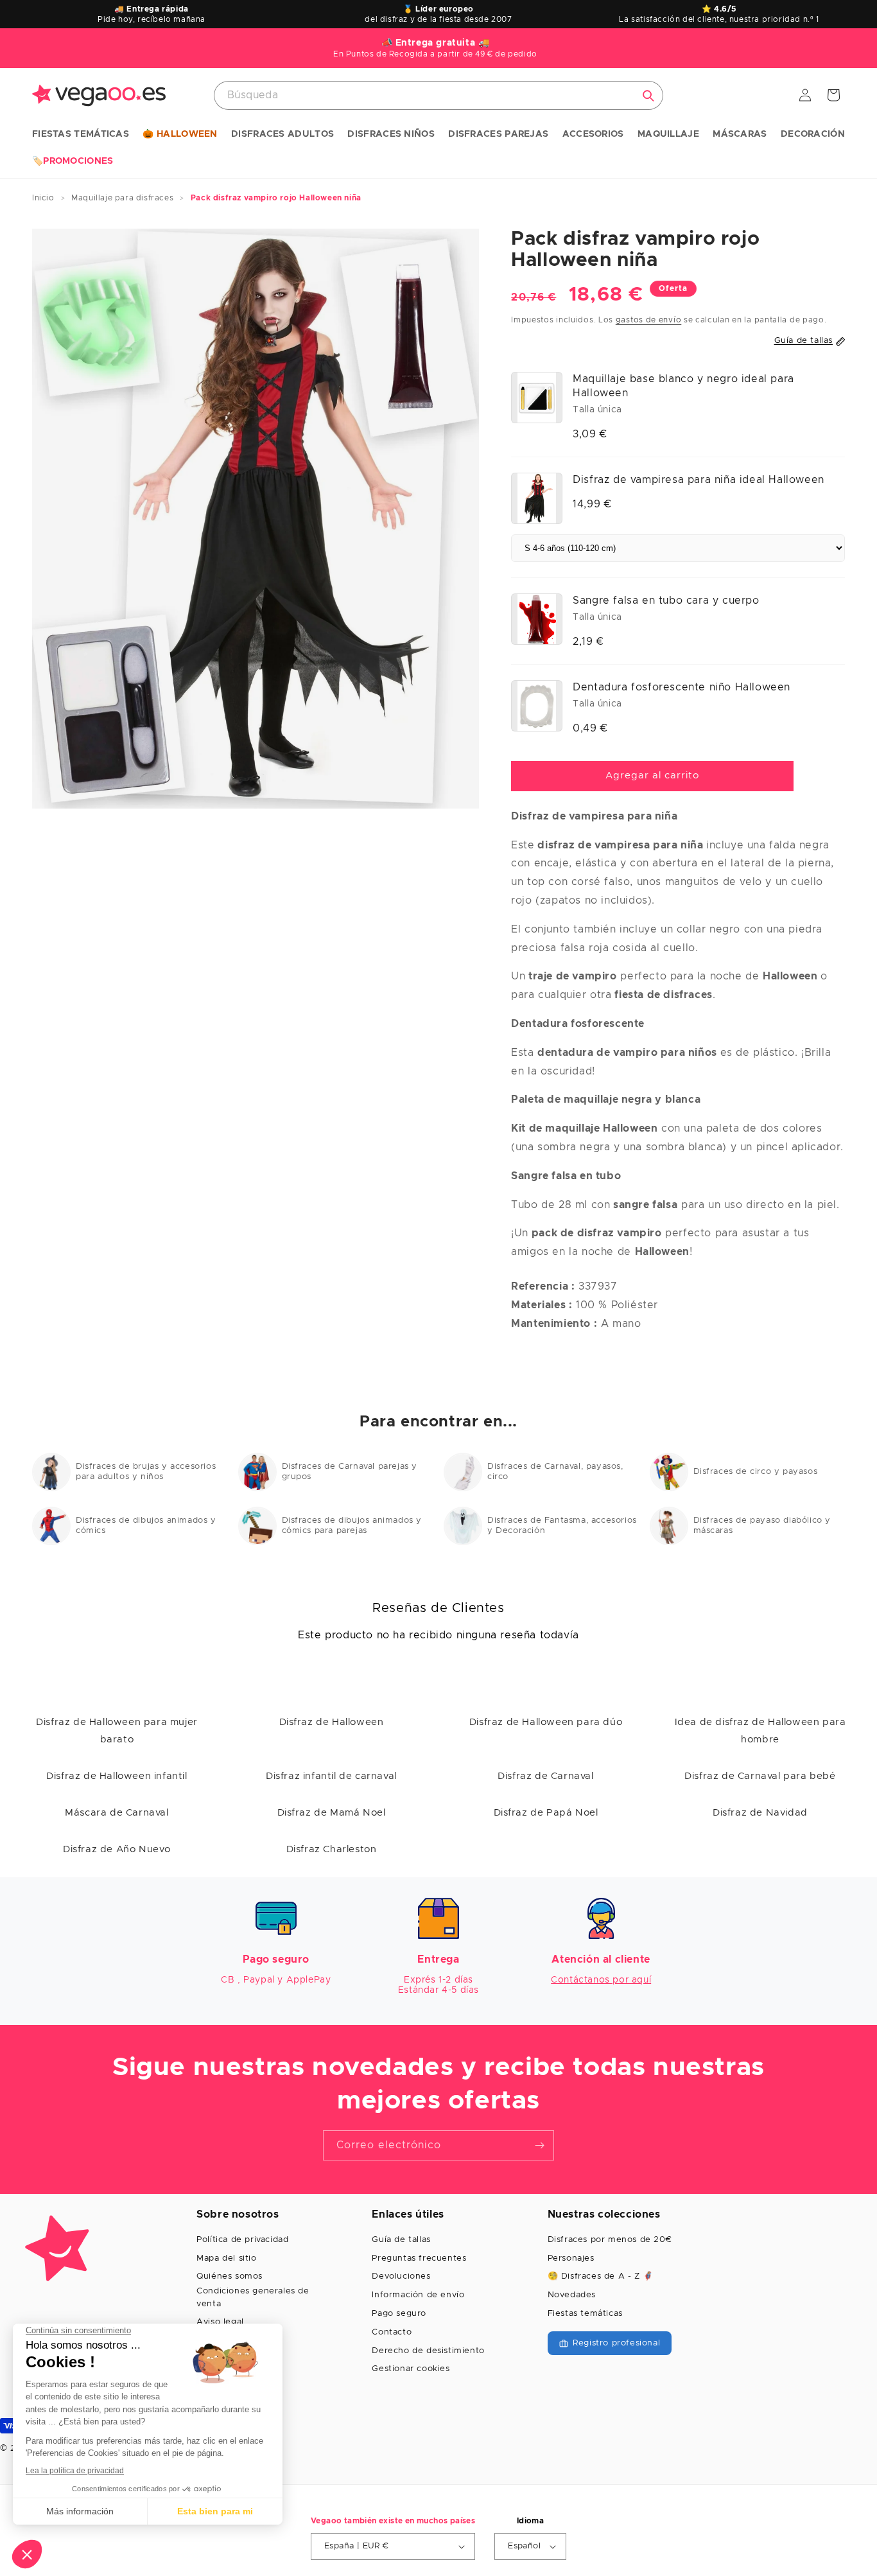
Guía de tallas (401, 2240)
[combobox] (438, 95)
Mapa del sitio (226, 2258)
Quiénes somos (230, 2276)
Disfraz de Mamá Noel (332, 1813)
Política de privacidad (242, 2240)
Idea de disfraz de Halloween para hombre (760, 1731)
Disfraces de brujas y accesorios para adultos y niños (146, 1472)
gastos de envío (649, 320)
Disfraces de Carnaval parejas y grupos (350, 1472)
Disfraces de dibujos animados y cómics (146, 1526)
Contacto (392, 2332)
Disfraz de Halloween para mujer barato (117, 1731)
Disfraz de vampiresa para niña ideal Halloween (699, 480)
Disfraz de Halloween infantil (117, 1776)
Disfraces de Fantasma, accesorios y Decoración (562, 1526)
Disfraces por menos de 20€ (610, 2240)
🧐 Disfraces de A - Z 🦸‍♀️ (601, 2276)
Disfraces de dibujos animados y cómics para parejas (352, 1526)
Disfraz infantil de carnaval (331, 1776)
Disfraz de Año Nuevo (117, 1849)
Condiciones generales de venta (253, 2298)
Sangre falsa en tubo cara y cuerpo (666, 600)
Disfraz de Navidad (760, 1813)
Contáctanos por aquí (601, 1980)
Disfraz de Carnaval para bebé (760, 1776)
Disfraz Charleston (332, 1849)
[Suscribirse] (539, 2145)
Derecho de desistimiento (428, 2351)
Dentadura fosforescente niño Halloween (682, 687)
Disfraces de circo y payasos (756, 1472)
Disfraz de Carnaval (545, 1776)
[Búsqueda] (648, 96)
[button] (81, 135)
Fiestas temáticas (585, 2314)
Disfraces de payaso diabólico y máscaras (762, 1526)
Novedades (572, 2295)
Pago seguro (399, 2314)
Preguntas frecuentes (419, 2258)
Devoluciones (401, 2276)
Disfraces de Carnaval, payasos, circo (555, 1472)
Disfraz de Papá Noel (546, 1813)
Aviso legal (220, 2322)
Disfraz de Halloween (332, 1722)
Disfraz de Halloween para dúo (546, 1722)
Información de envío (418, 2295)
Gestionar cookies (411, 2369)
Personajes (571, 2258)
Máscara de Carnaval (117, 1813)
